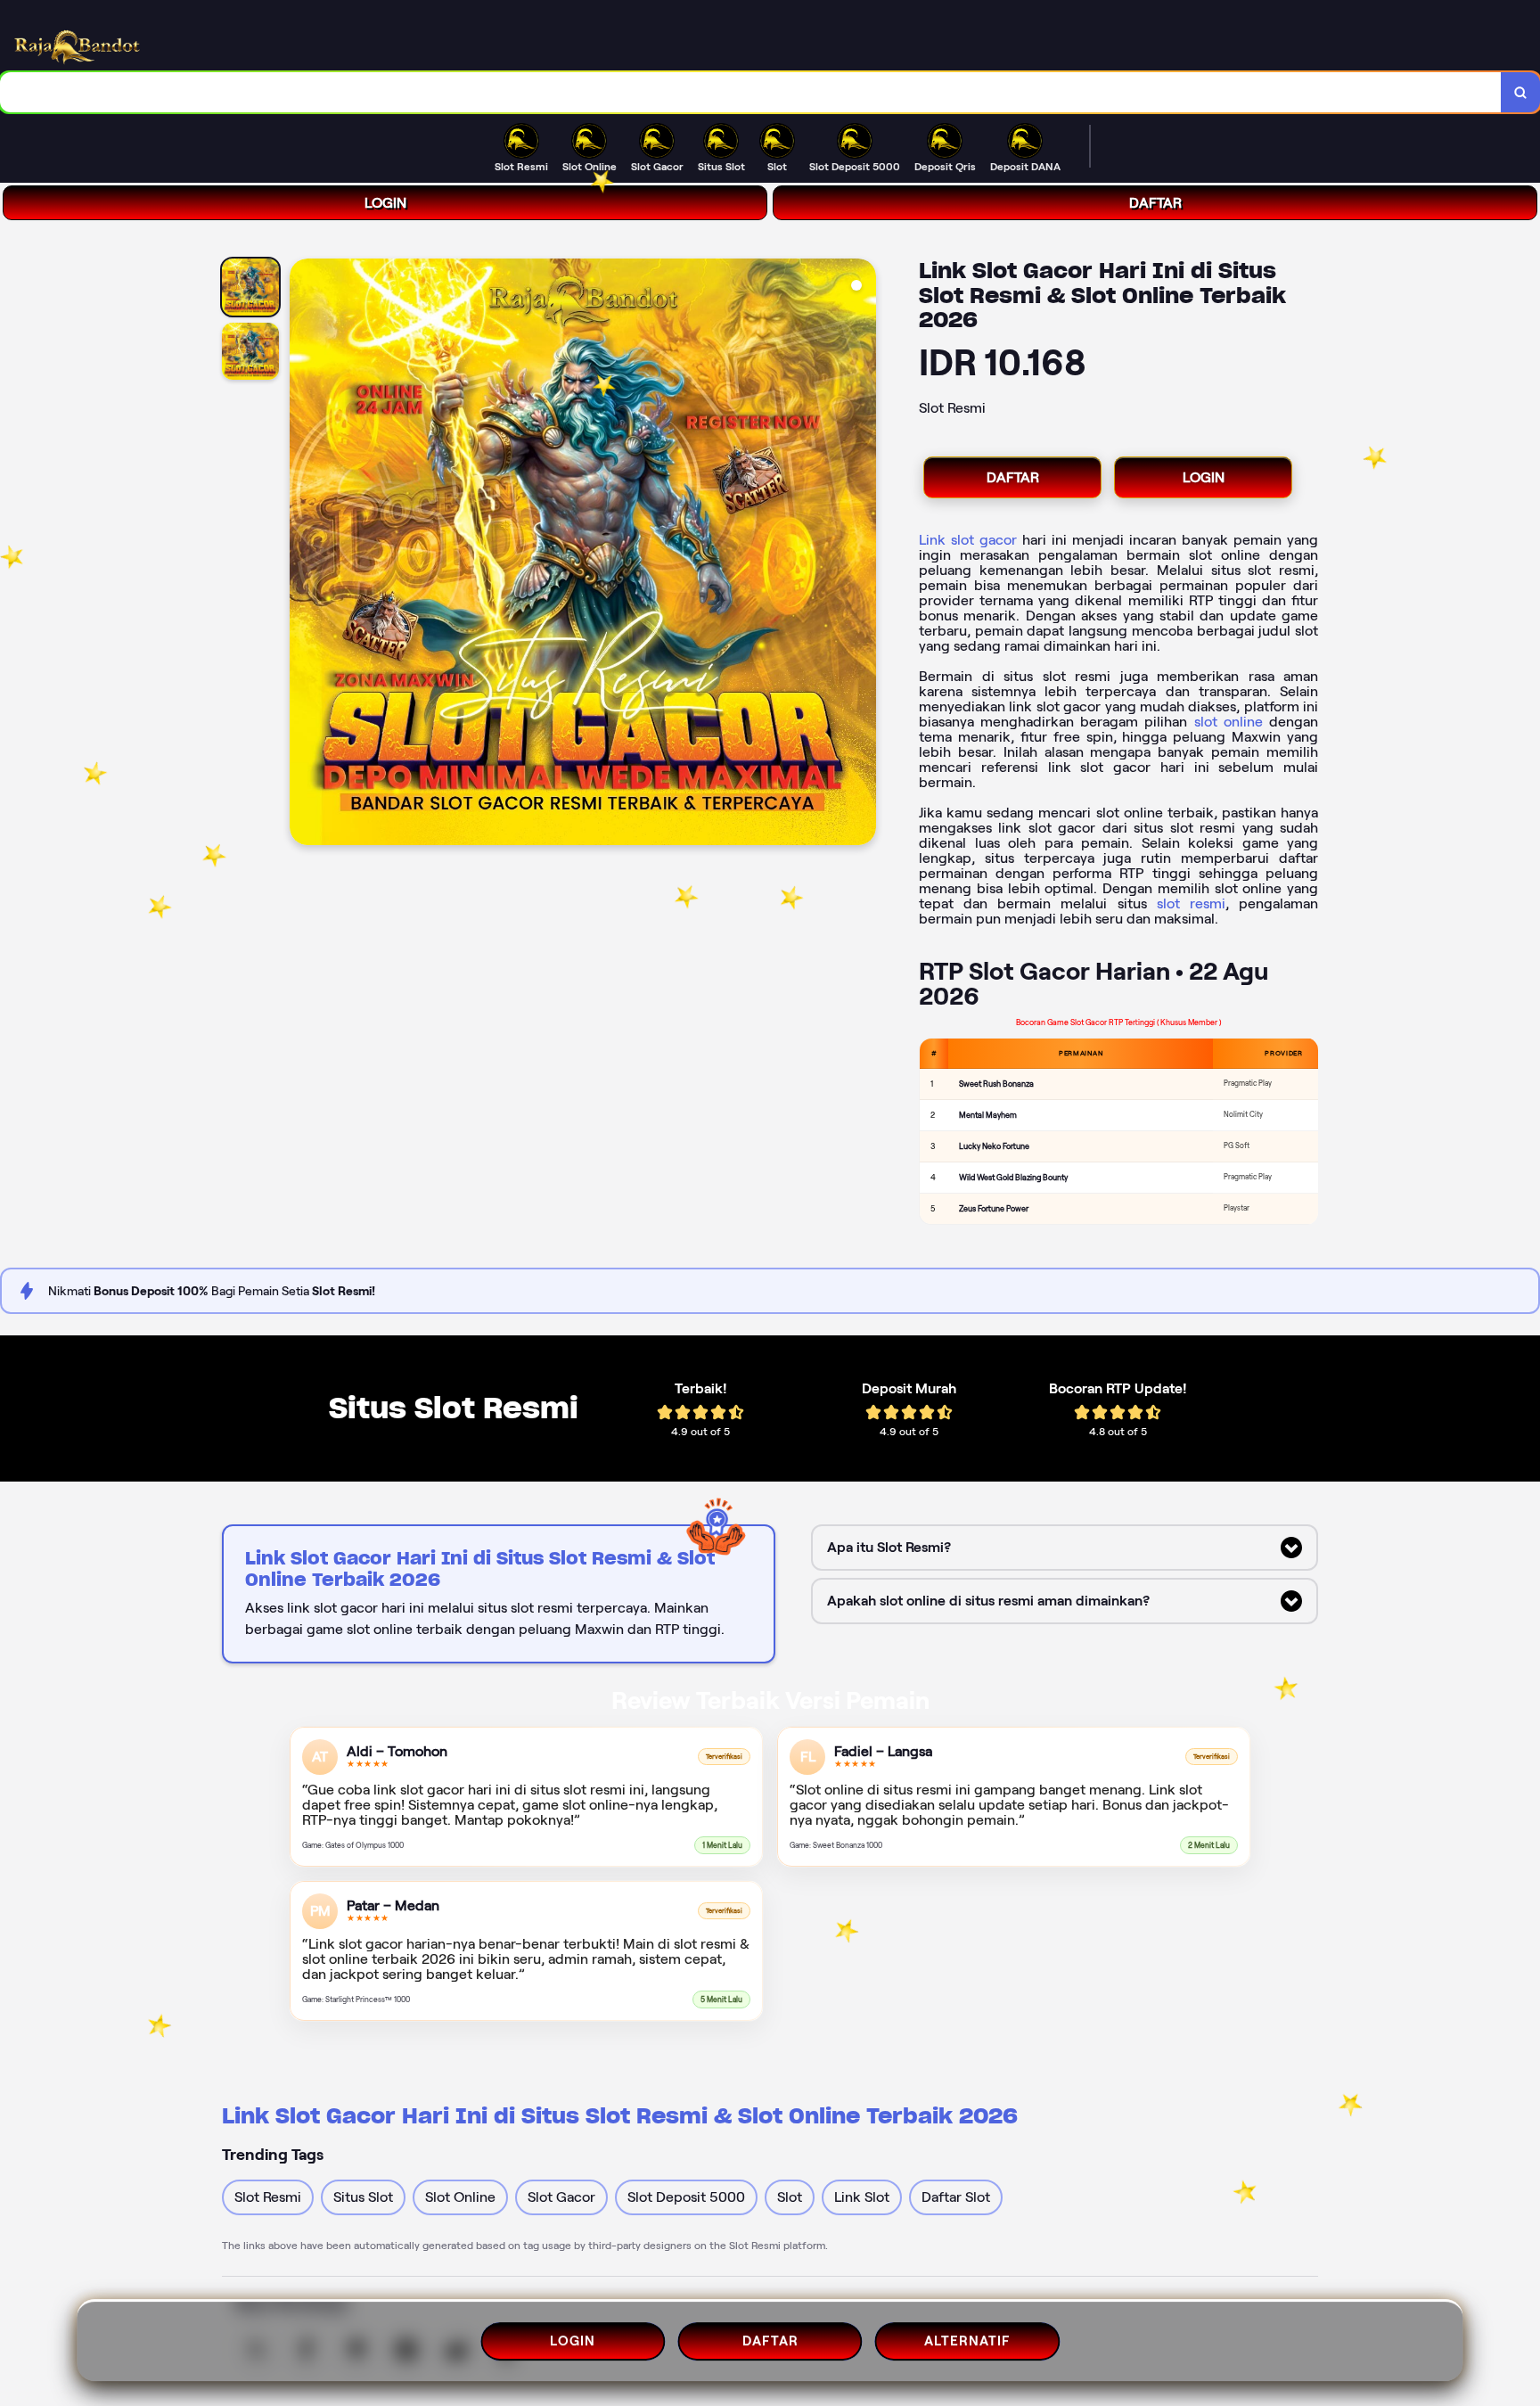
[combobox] (751, 92)
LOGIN (385, 203)
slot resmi (1191, 903)
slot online (1229, 722)
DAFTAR (1155, 203)
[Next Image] (862, 554)
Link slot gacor (968, 540)
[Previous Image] (304, 554)
